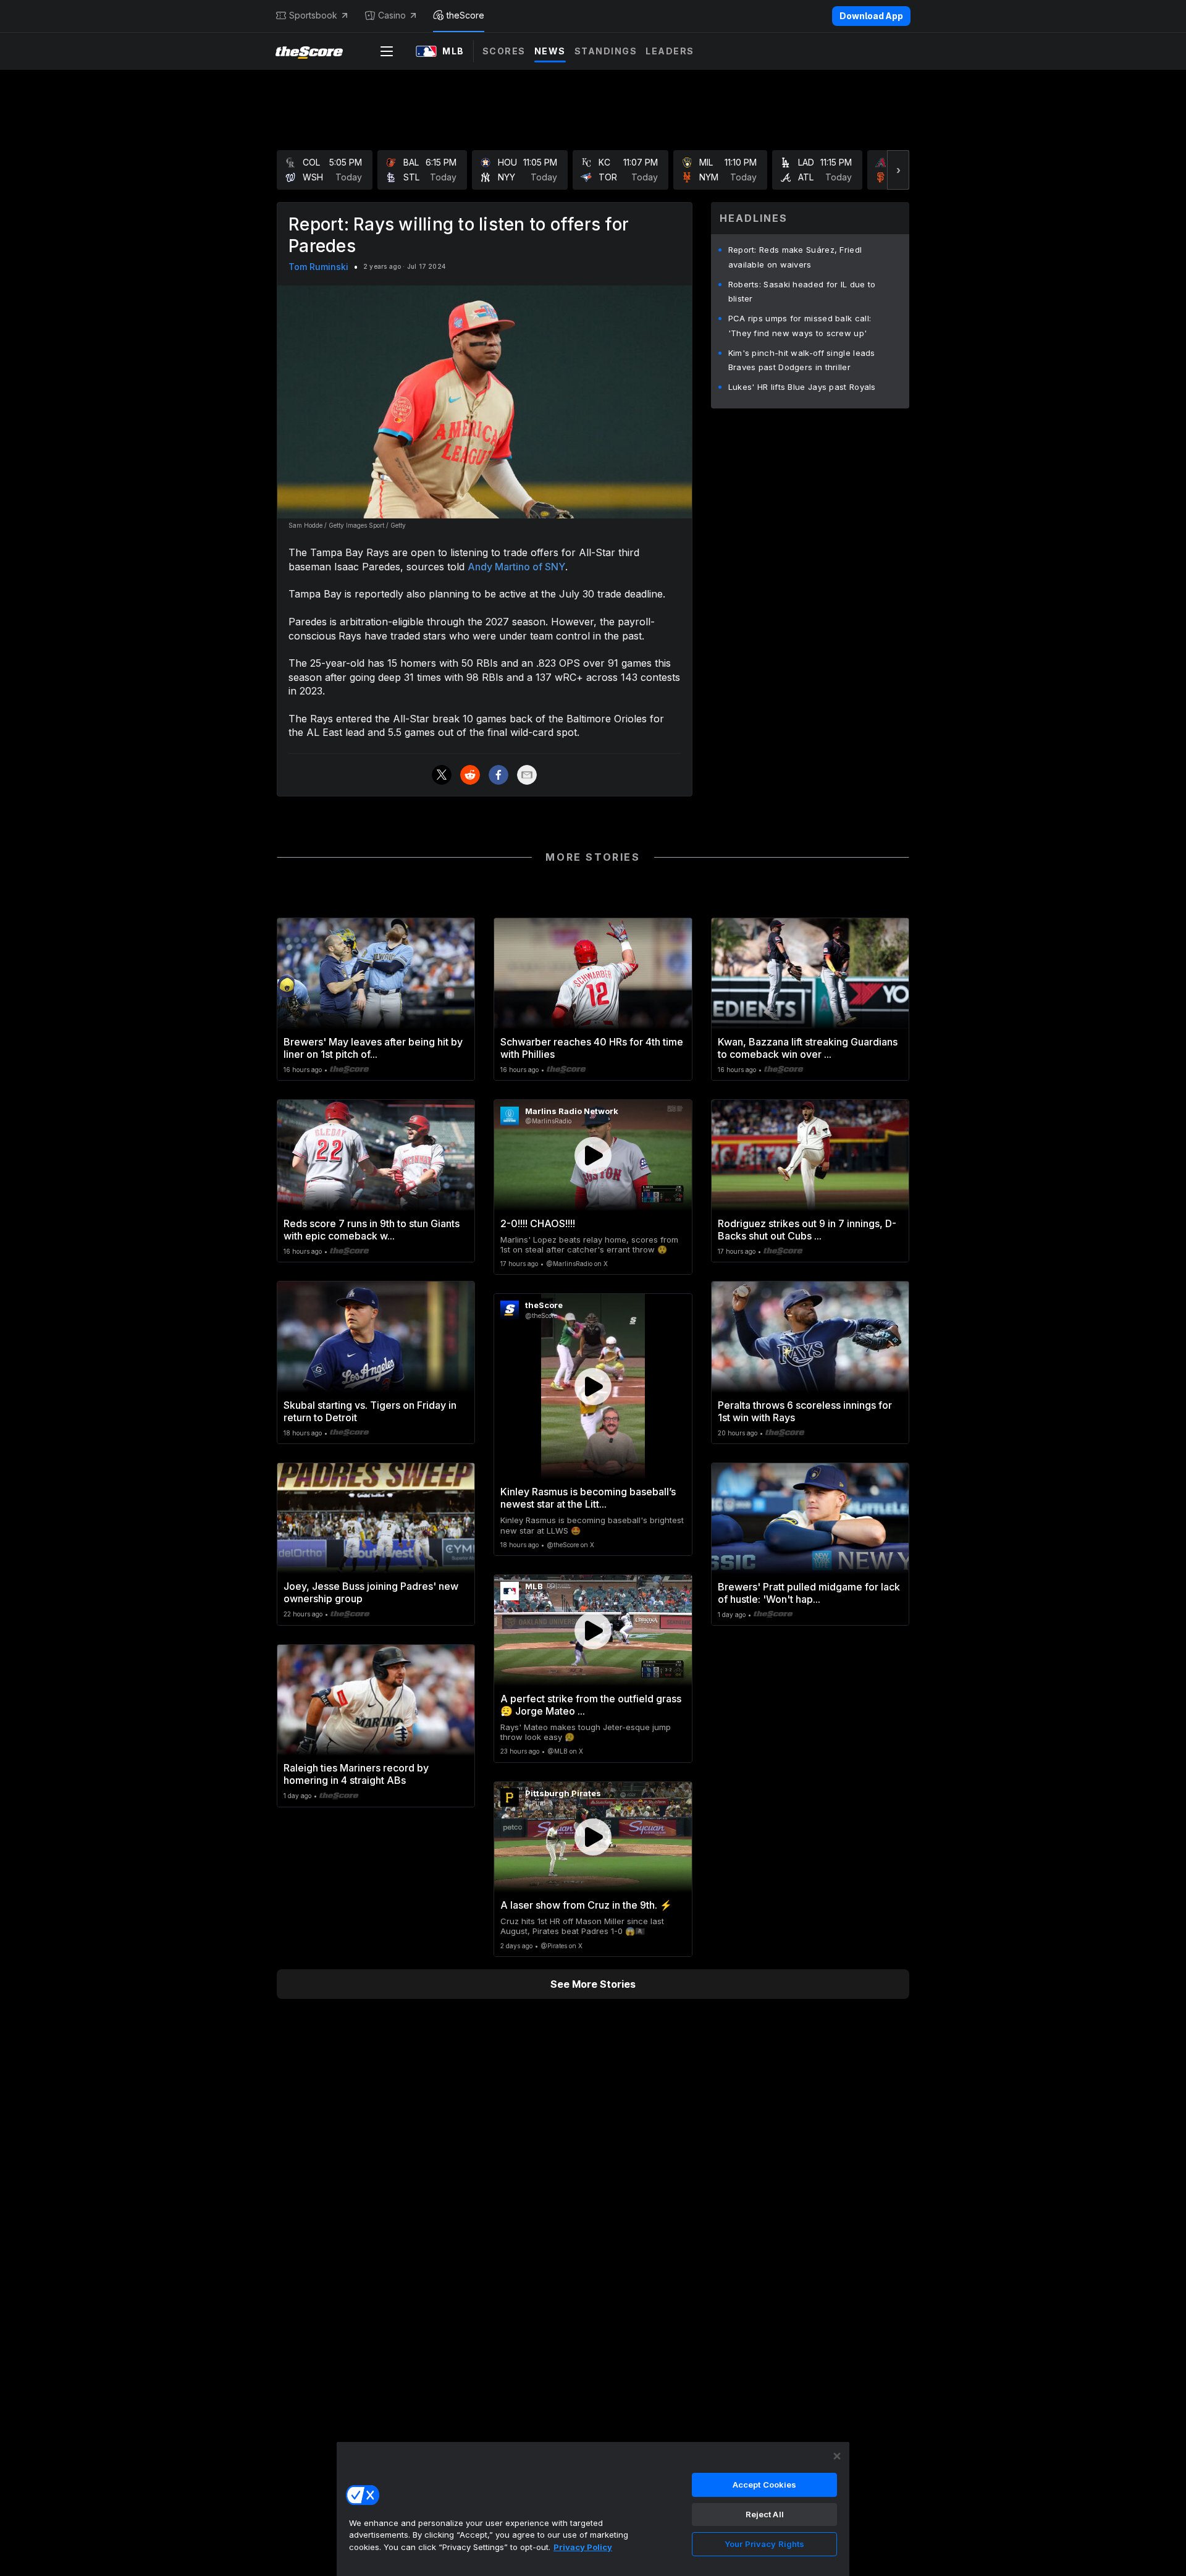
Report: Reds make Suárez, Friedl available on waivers (795, 257)
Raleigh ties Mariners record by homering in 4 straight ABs (356, 1774)
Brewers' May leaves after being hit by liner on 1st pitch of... (373, 1048)
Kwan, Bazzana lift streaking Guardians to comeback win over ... (808, 1048)
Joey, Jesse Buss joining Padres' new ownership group (371, 1592)
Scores (504, 51)
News (550, 51)
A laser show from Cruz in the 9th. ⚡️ (586, 1905)
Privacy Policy (583, 2547)
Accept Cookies (765, 2485)
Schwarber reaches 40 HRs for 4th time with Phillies (592, 1048)
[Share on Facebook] (498, 775)
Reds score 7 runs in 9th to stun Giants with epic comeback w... (372, 1230)
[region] (593, 2509)
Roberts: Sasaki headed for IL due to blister (802, 292)
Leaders (670, 51)
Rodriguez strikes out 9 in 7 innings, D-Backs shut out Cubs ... (807, 1230)
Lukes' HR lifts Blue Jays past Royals (802, 387)
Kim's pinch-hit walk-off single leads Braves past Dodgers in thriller (802, 360)
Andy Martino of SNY (516, 567)
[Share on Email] (527, 775)
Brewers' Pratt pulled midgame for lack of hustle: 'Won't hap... (809, 1593)
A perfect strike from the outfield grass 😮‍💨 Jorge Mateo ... (591, 1705)
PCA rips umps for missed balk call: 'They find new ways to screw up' (800, 326)
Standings (606, 51)
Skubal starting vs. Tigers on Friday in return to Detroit (370, 1411)
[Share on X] (442, 775)
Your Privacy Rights (764, 2544)
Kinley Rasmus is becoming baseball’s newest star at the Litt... (588, 1498)
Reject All (765, 2514)
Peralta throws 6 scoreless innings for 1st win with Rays (805, 1411)
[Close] (837, 2456)
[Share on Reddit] (470, 775)
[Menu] (387, 51)
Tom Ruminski (318, 267)
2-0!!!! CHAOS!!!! (538, 1223)
